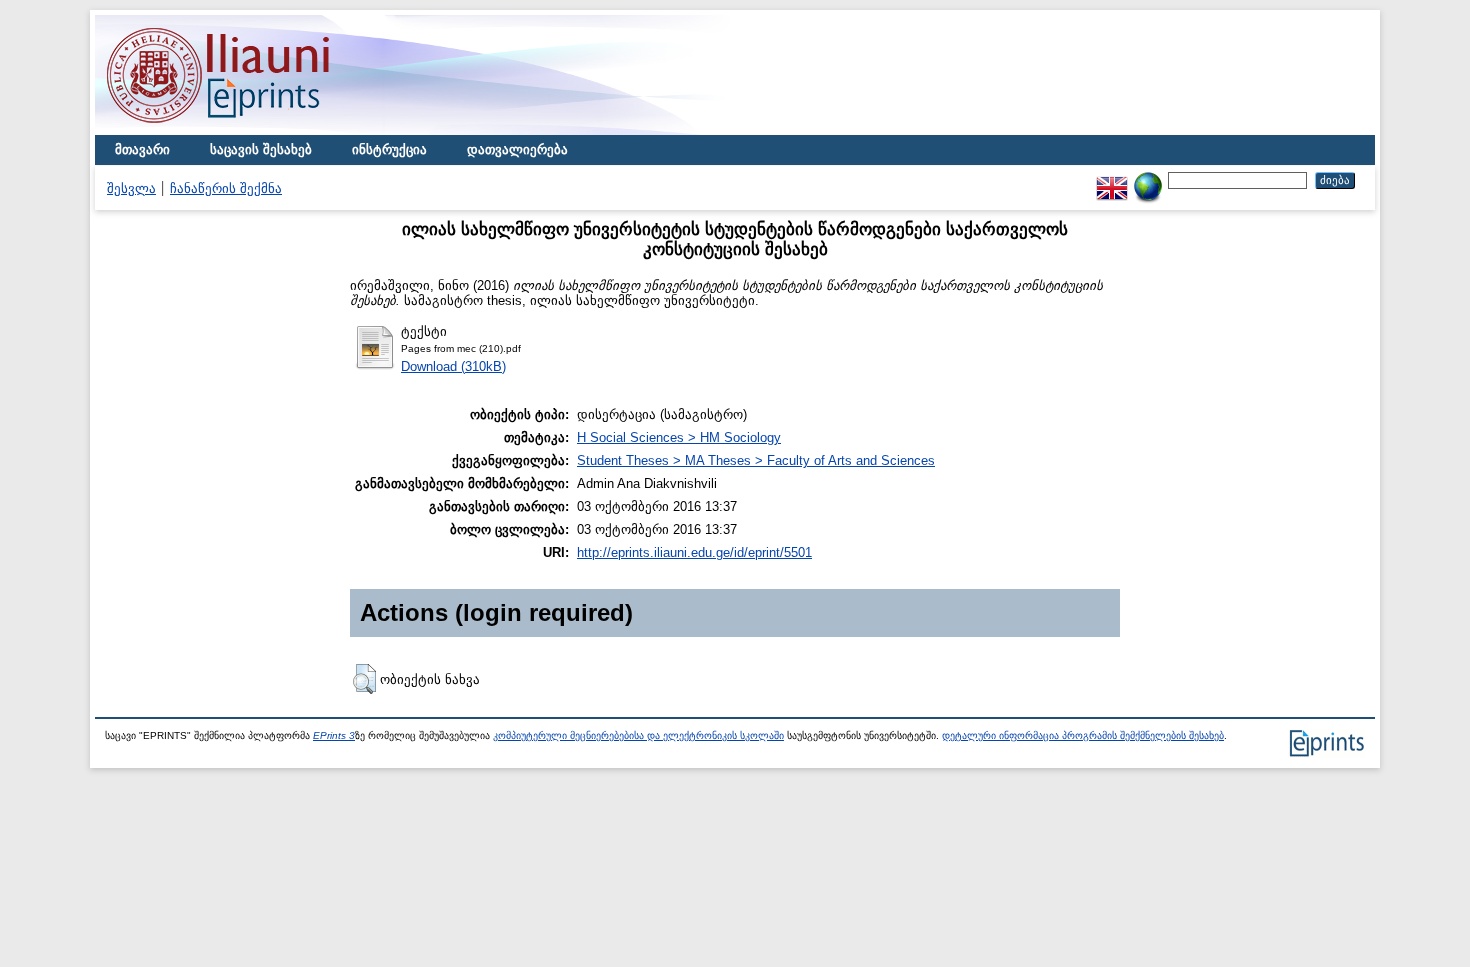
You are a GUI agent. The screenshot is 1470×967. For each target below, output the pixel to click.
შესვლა (131, 188)
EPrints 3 (334, 735)
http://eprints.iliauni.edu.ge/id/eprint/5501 (694, 552)
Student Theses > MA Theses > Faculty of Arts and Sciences (756, 460)
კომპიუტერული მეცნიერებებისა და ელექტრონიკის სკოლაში (638, 735)
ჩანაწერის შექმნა (226, 188)
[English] (1112, 179)
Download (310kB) (453, 366)
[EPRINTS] (265, 130)
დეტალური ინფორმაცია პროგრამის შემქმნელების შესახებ (1083, 735)
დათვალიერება (517, 149)
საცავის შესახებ (261, 149)
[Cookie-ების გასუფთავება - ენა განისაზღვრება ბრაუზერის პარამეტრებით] (1148, 179)
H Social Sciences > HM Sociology (679, 437)
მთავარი (142, 149)
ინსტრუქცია (389, 149)
